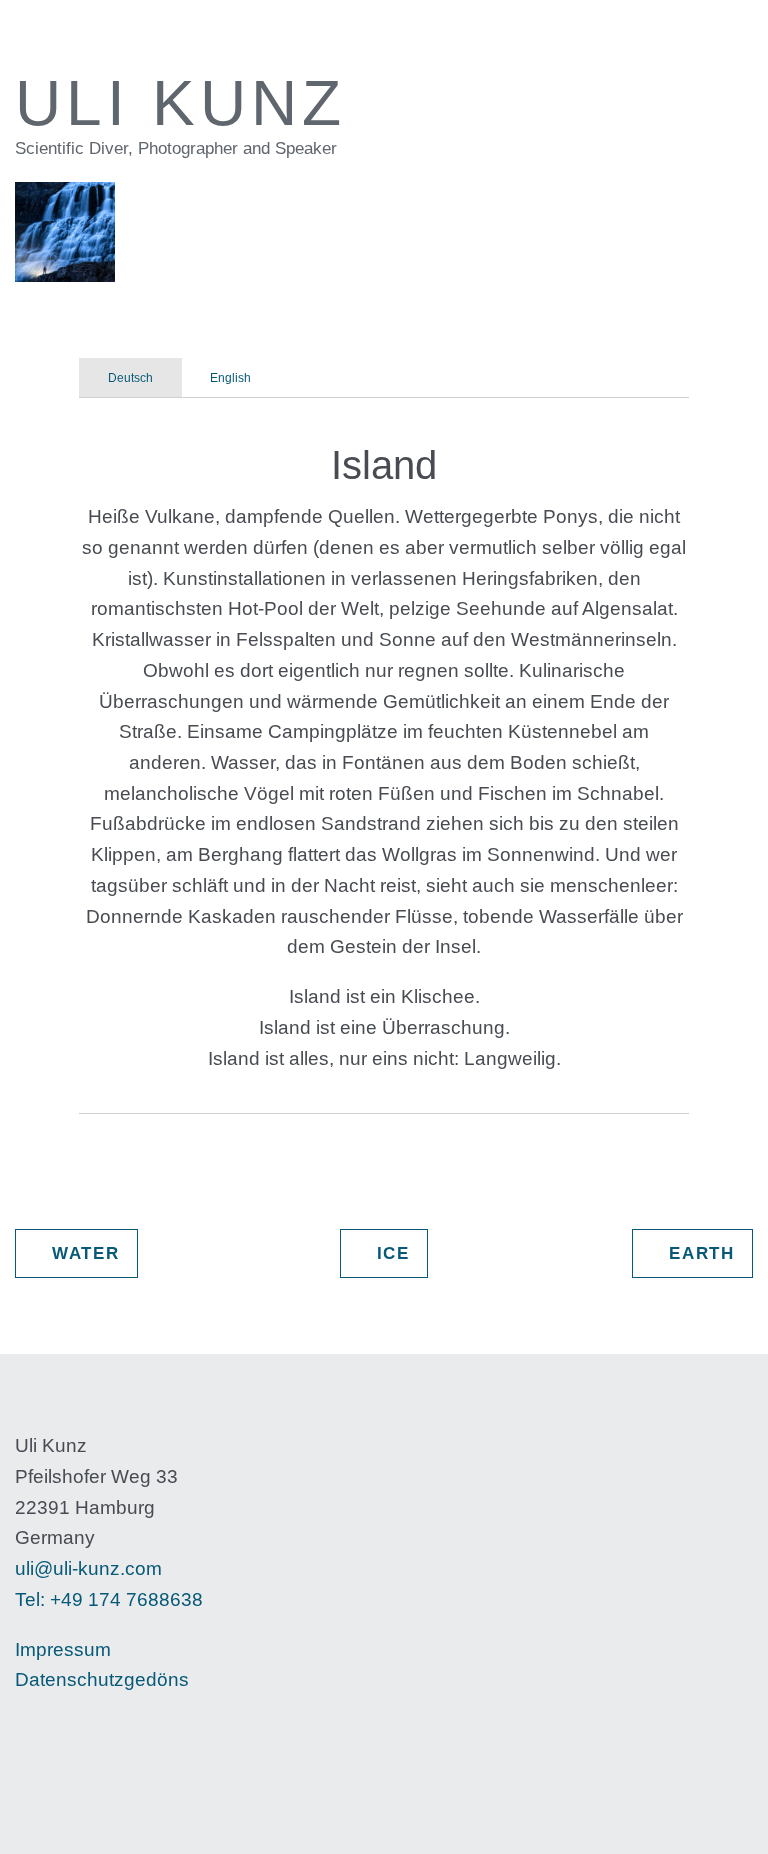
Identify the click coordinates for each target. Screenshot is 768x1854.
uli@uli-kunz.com (88, 1568)
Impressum (63, 1649)
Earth (692, 1253)
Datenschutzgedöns (102, 1679)
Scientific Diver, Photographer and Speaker (176, 148)
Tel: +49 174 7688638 (109, 1599)
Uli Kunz (112, 36)
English (230, 378)
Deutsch (130, 378)
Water (76, 1253)
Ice (384, 1253)
